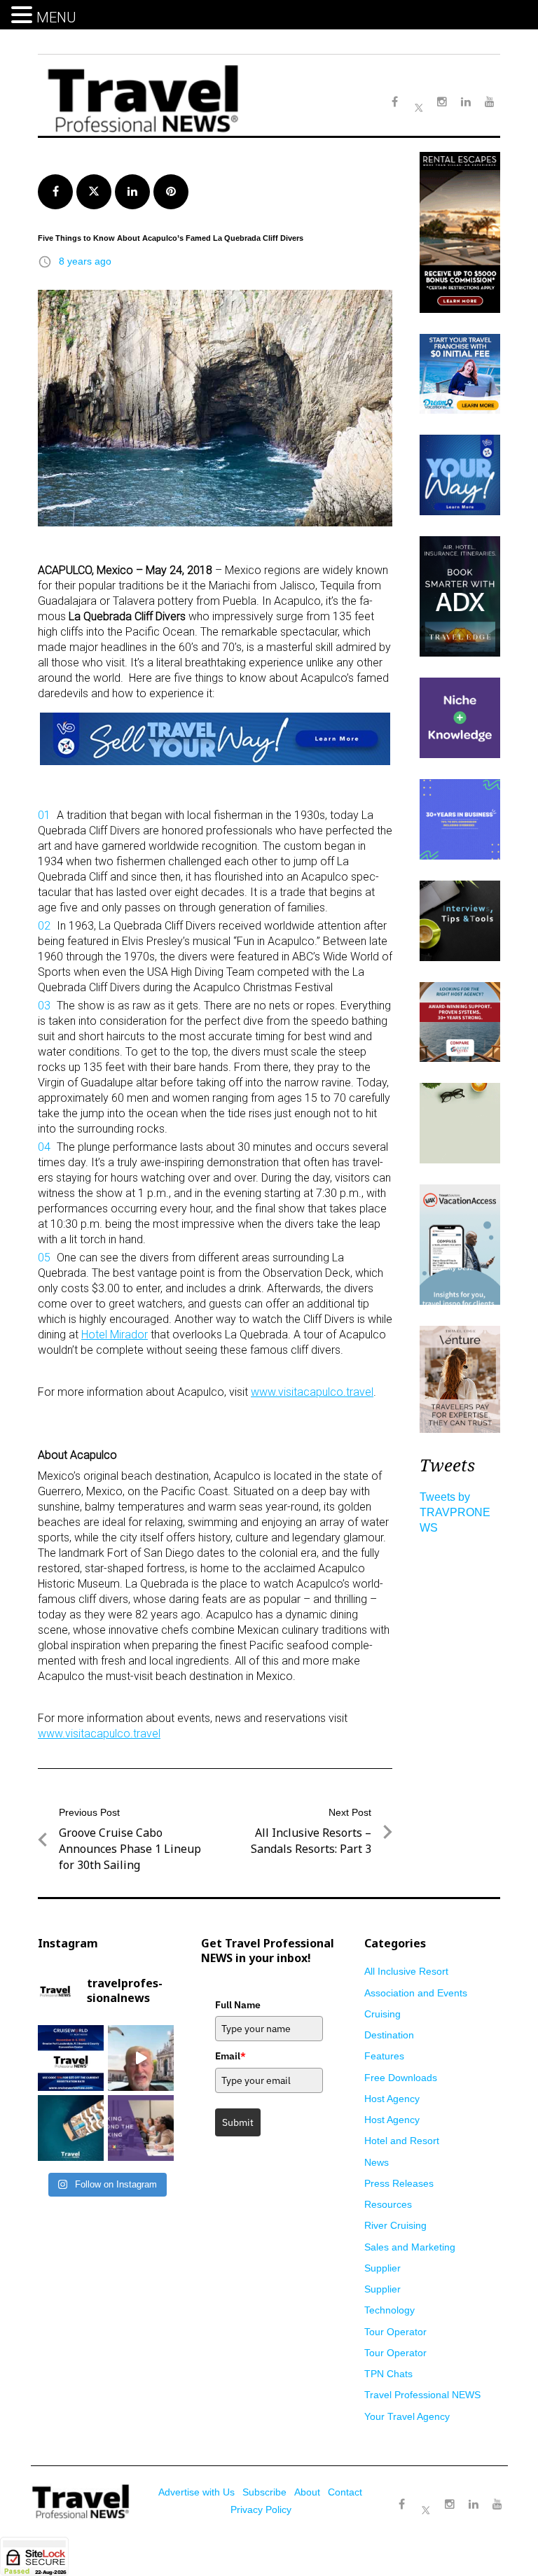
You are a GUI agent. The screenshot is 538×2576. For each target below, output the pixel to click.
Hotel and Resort (402, 2141)
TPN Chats (388, 2374)
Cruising (382, 2014)
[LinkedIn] (474, 2505)
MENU (56, 17)
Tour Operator (395, 2332)
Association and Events (416, 1993)
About (307, 2492)
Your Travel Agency (407, 2416)
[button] (24, 15)
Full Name (238, 2005)
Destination (389, 2035)
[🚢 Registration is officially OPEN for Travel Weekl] (71, 2058)
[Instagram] (450, 2505)
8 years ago (85, 261)
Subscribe (264, 2492)
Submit (238, 2122)
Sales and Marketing (410, 2247)
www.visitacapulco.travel (312, 1392)
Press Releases (399, 2183)
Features (384, 2056)
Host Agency (392, 2099)
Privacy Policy (261, 2509)
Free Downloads (401, 2078)
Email (230, 2056)
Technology (389, 2310)
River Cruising (395, 2225)
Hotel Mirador (115, 1335)
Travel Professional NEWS (422, 2395)
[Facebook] (402, 2505)
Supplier (382, 2268)
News (377, 2162)
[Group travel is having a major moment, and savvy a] (71, 2128)
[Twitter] (426, 2498)
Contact (345, 2492)
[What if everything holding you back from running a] (141, 2128)
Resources (388, 2204)
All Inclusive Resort (406, 1971)
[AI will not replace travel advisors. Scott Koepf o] (141, 2058)
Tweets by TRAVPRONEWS (455, 1512)
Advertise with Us (196, 2492)
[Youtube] (497, 2505)
